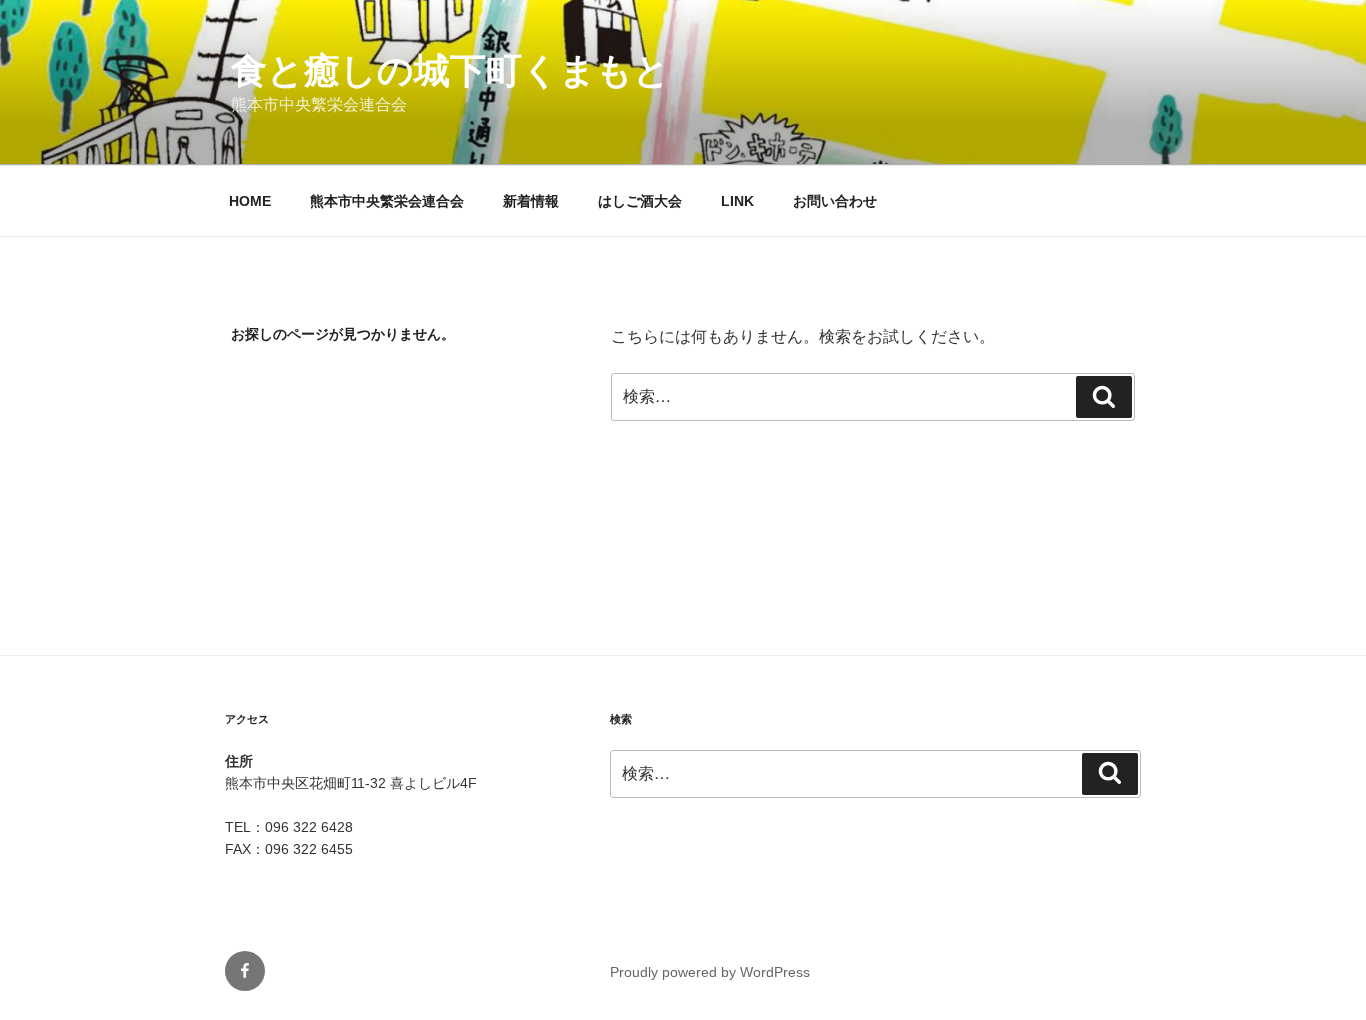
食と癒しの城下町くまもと (450, 70)
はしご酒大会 (640, 201)
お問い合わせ (835, 201)
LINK (737, 201)
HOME (250, 201)
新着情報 (531, 201)
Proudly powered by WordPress (710, 972)
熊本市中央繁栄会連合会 (387, 201)
